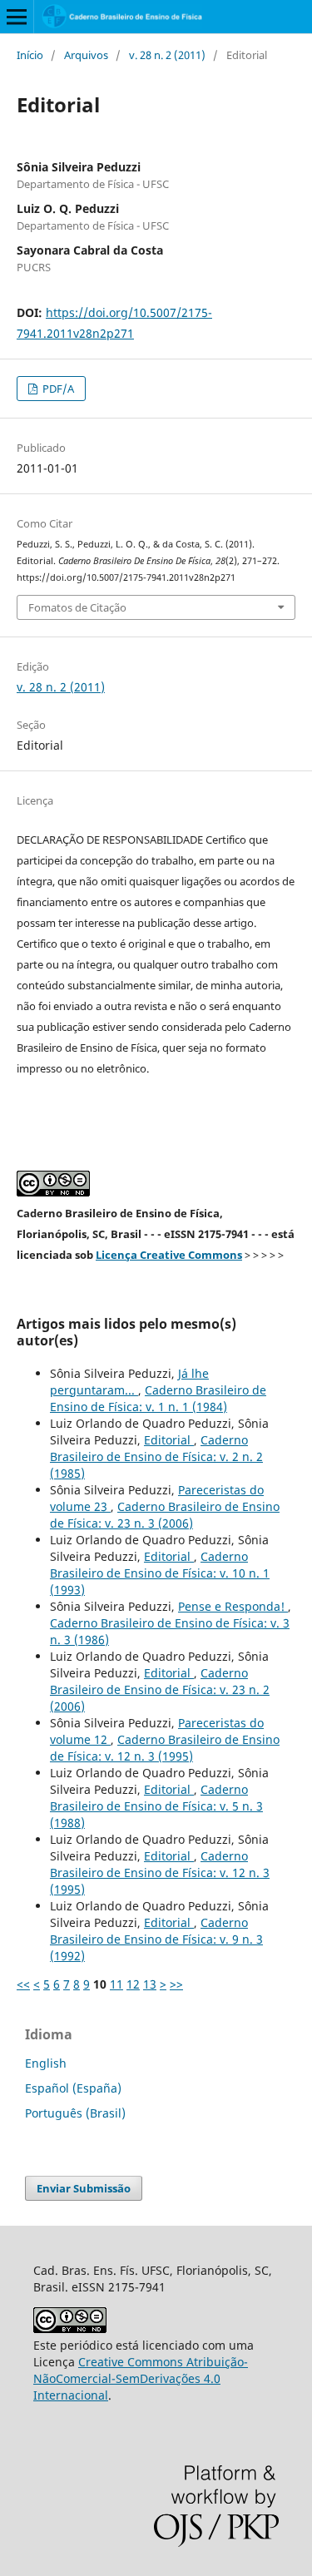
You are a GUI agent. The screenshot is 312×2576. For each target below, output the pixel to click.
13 (150, 1984)
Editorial (169, 1440)
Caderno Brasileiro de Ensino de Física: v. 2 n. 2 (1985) (156, 1456)
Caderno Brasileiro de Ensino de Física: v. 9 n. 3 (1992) (156, 1939)
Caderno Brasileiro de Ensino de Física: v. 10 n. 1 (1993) (160, 1573)
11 (116, 1984)
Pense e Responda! (233, 1606)
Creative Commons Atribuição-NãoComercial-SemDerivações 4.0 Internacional (141, 2378)
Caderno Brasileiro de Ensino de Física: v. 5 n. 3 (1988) (156, 1806)
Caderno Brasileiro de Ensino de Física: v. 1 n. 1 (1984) (158, 1398)
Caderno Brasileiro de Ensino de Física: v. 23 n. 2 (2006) (160, 1689)
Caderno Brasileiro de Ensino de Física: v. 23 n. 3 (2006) (165, 1515)
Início (30, 55)
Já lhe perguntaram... (129, 1382)
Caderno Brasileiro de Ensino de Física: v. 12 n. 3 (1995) (165, 1748)
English (46, 2063)
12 (133, 1984)
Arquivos (86, 55)
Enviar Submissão (84, 2188)
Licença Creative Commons (169, 1255)
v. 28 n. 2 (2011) (167, 55)
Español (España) (73, 2088)
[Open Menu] (17, 17)
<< (23, 1984)
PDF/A (57, 389)
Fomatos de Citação (77, 607)
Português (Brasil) (75, 2113)
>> (176, 1984)
